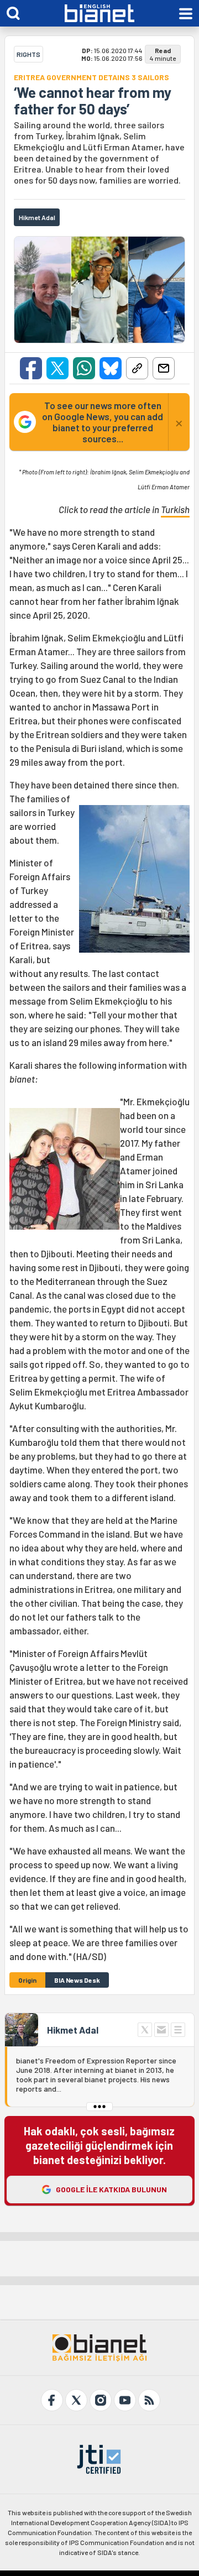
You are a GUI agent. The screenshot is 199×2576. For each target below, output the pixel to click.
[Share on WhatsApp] (84, 368)
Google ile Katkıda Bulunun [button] (111, 2189)
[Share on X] (57, 368)
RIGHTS (28, 54)
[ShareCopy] (137, 368)
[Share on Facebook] (31, 368)
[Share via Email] (164, 368)
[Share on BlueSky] (111, 368)
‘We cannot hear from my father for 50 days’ (93, 101)
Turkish (175, 509)
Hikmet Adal (73, 2030)
